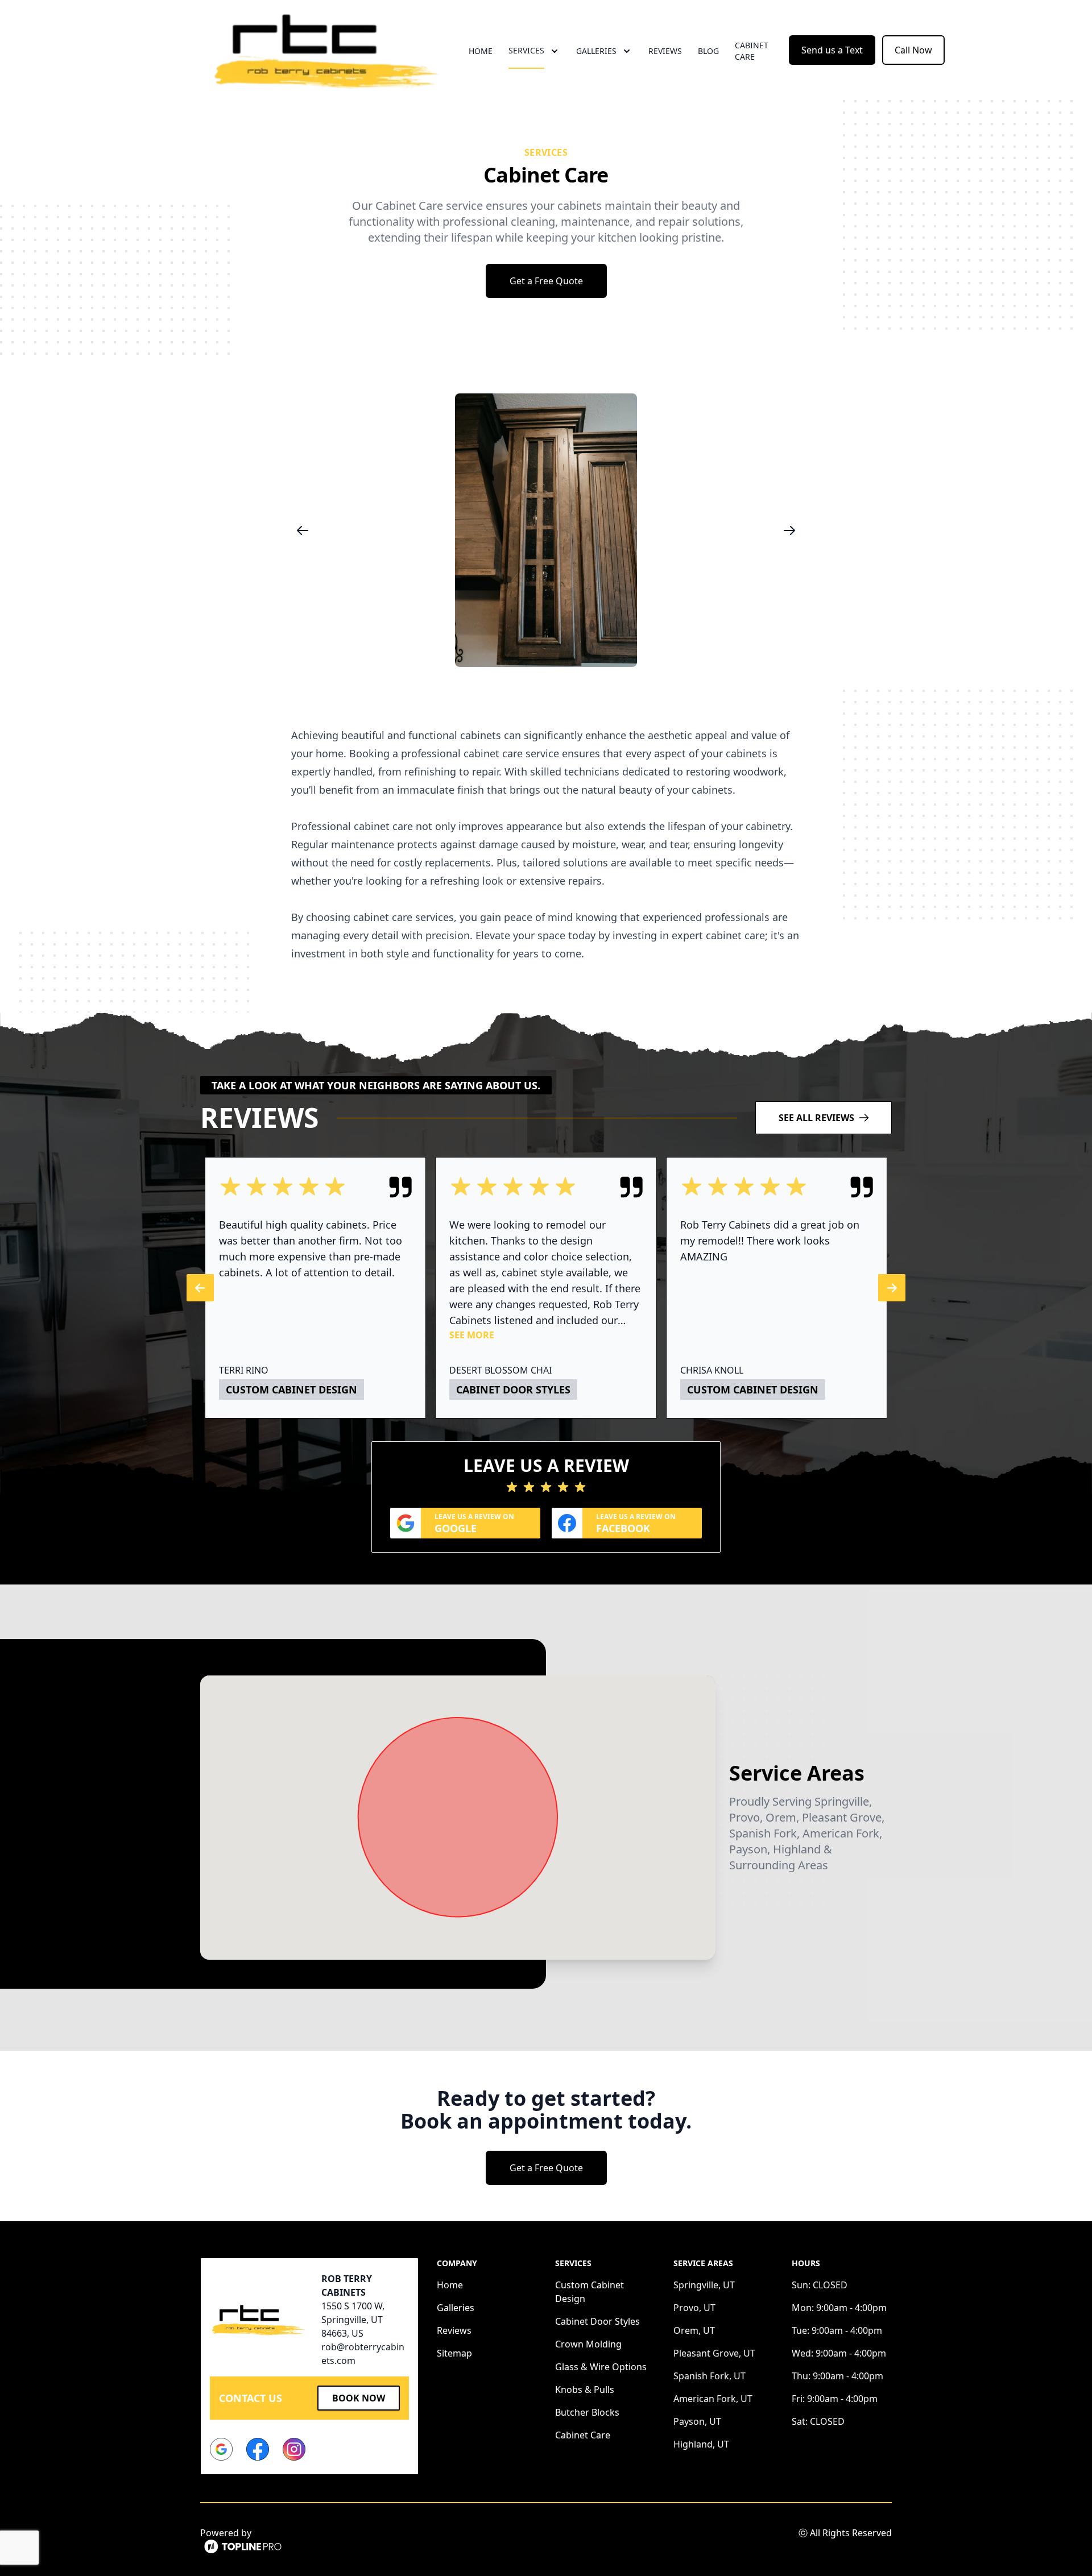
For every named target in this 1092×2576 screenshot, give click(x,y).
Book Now (359, 2398)
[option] (546, 530)
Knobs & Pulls (585, 2390)
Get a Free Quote (546, 281)
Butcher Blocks (587, 2412)
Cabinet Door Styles (597, 2321)
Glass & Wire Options (601, 2367)
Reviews (665, 51)
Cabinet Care (752, 51)
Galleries (456, 2308)
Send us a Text (832, 50)
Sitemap (454, 2353)
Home (481, 51)
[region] (546, 530)
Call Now (913, 50)
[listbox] (546, 530)
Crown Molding (588, 2344)
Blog (708, 51)
